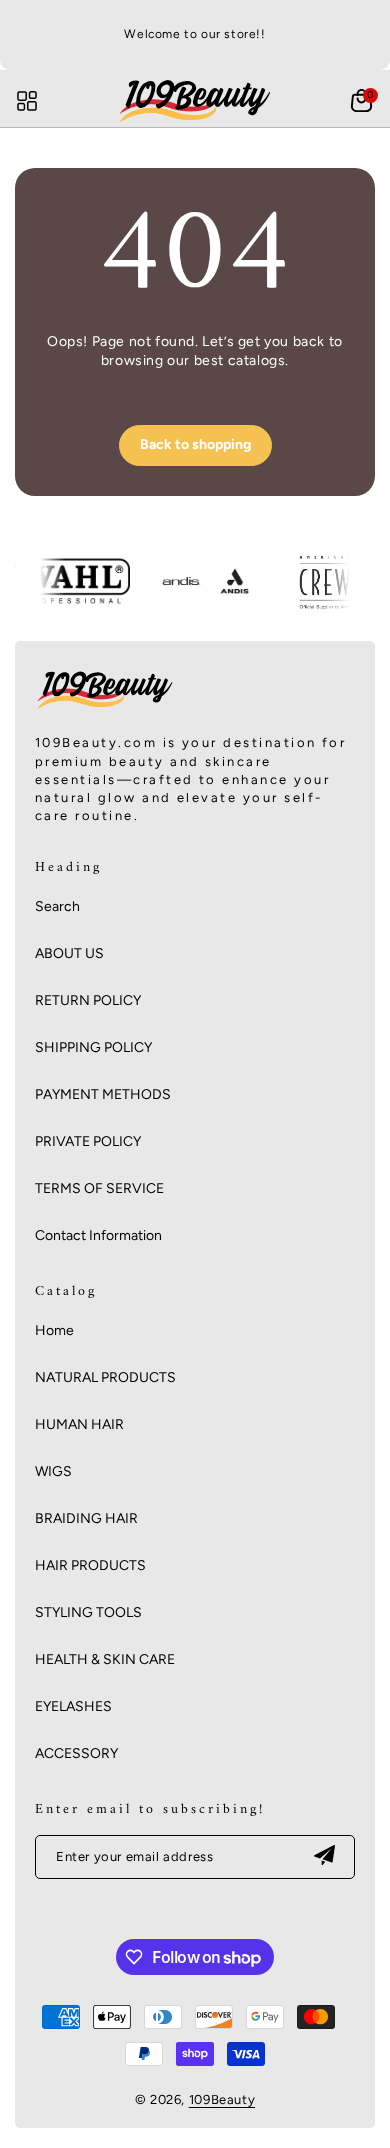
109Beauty (222, 2099)
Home (54, 1330)
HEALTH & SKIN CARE (105, 1659)
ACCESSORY (76, 1753)
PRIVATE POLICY (88, 1141)
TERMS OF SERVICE (99, 1188)
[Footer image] (105, 709)
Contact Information (98, 1235)
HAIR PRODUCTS (90, 1565)
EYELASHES (73, 1706)
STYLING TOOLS (88, 1612)
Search (57, 906)
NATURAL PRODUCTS (105, 1377)
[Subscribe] (324, 1857)
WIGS (53, 1471)
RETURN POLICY (88, 1000)
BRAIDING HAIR (86, 1518)
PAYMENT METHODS (103, 1094)
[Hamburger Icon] (27, 101)
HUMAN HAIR (79, 1424)
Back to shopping (195, 444)
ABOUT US (69, 953)
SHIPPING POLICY (93, 1047)
